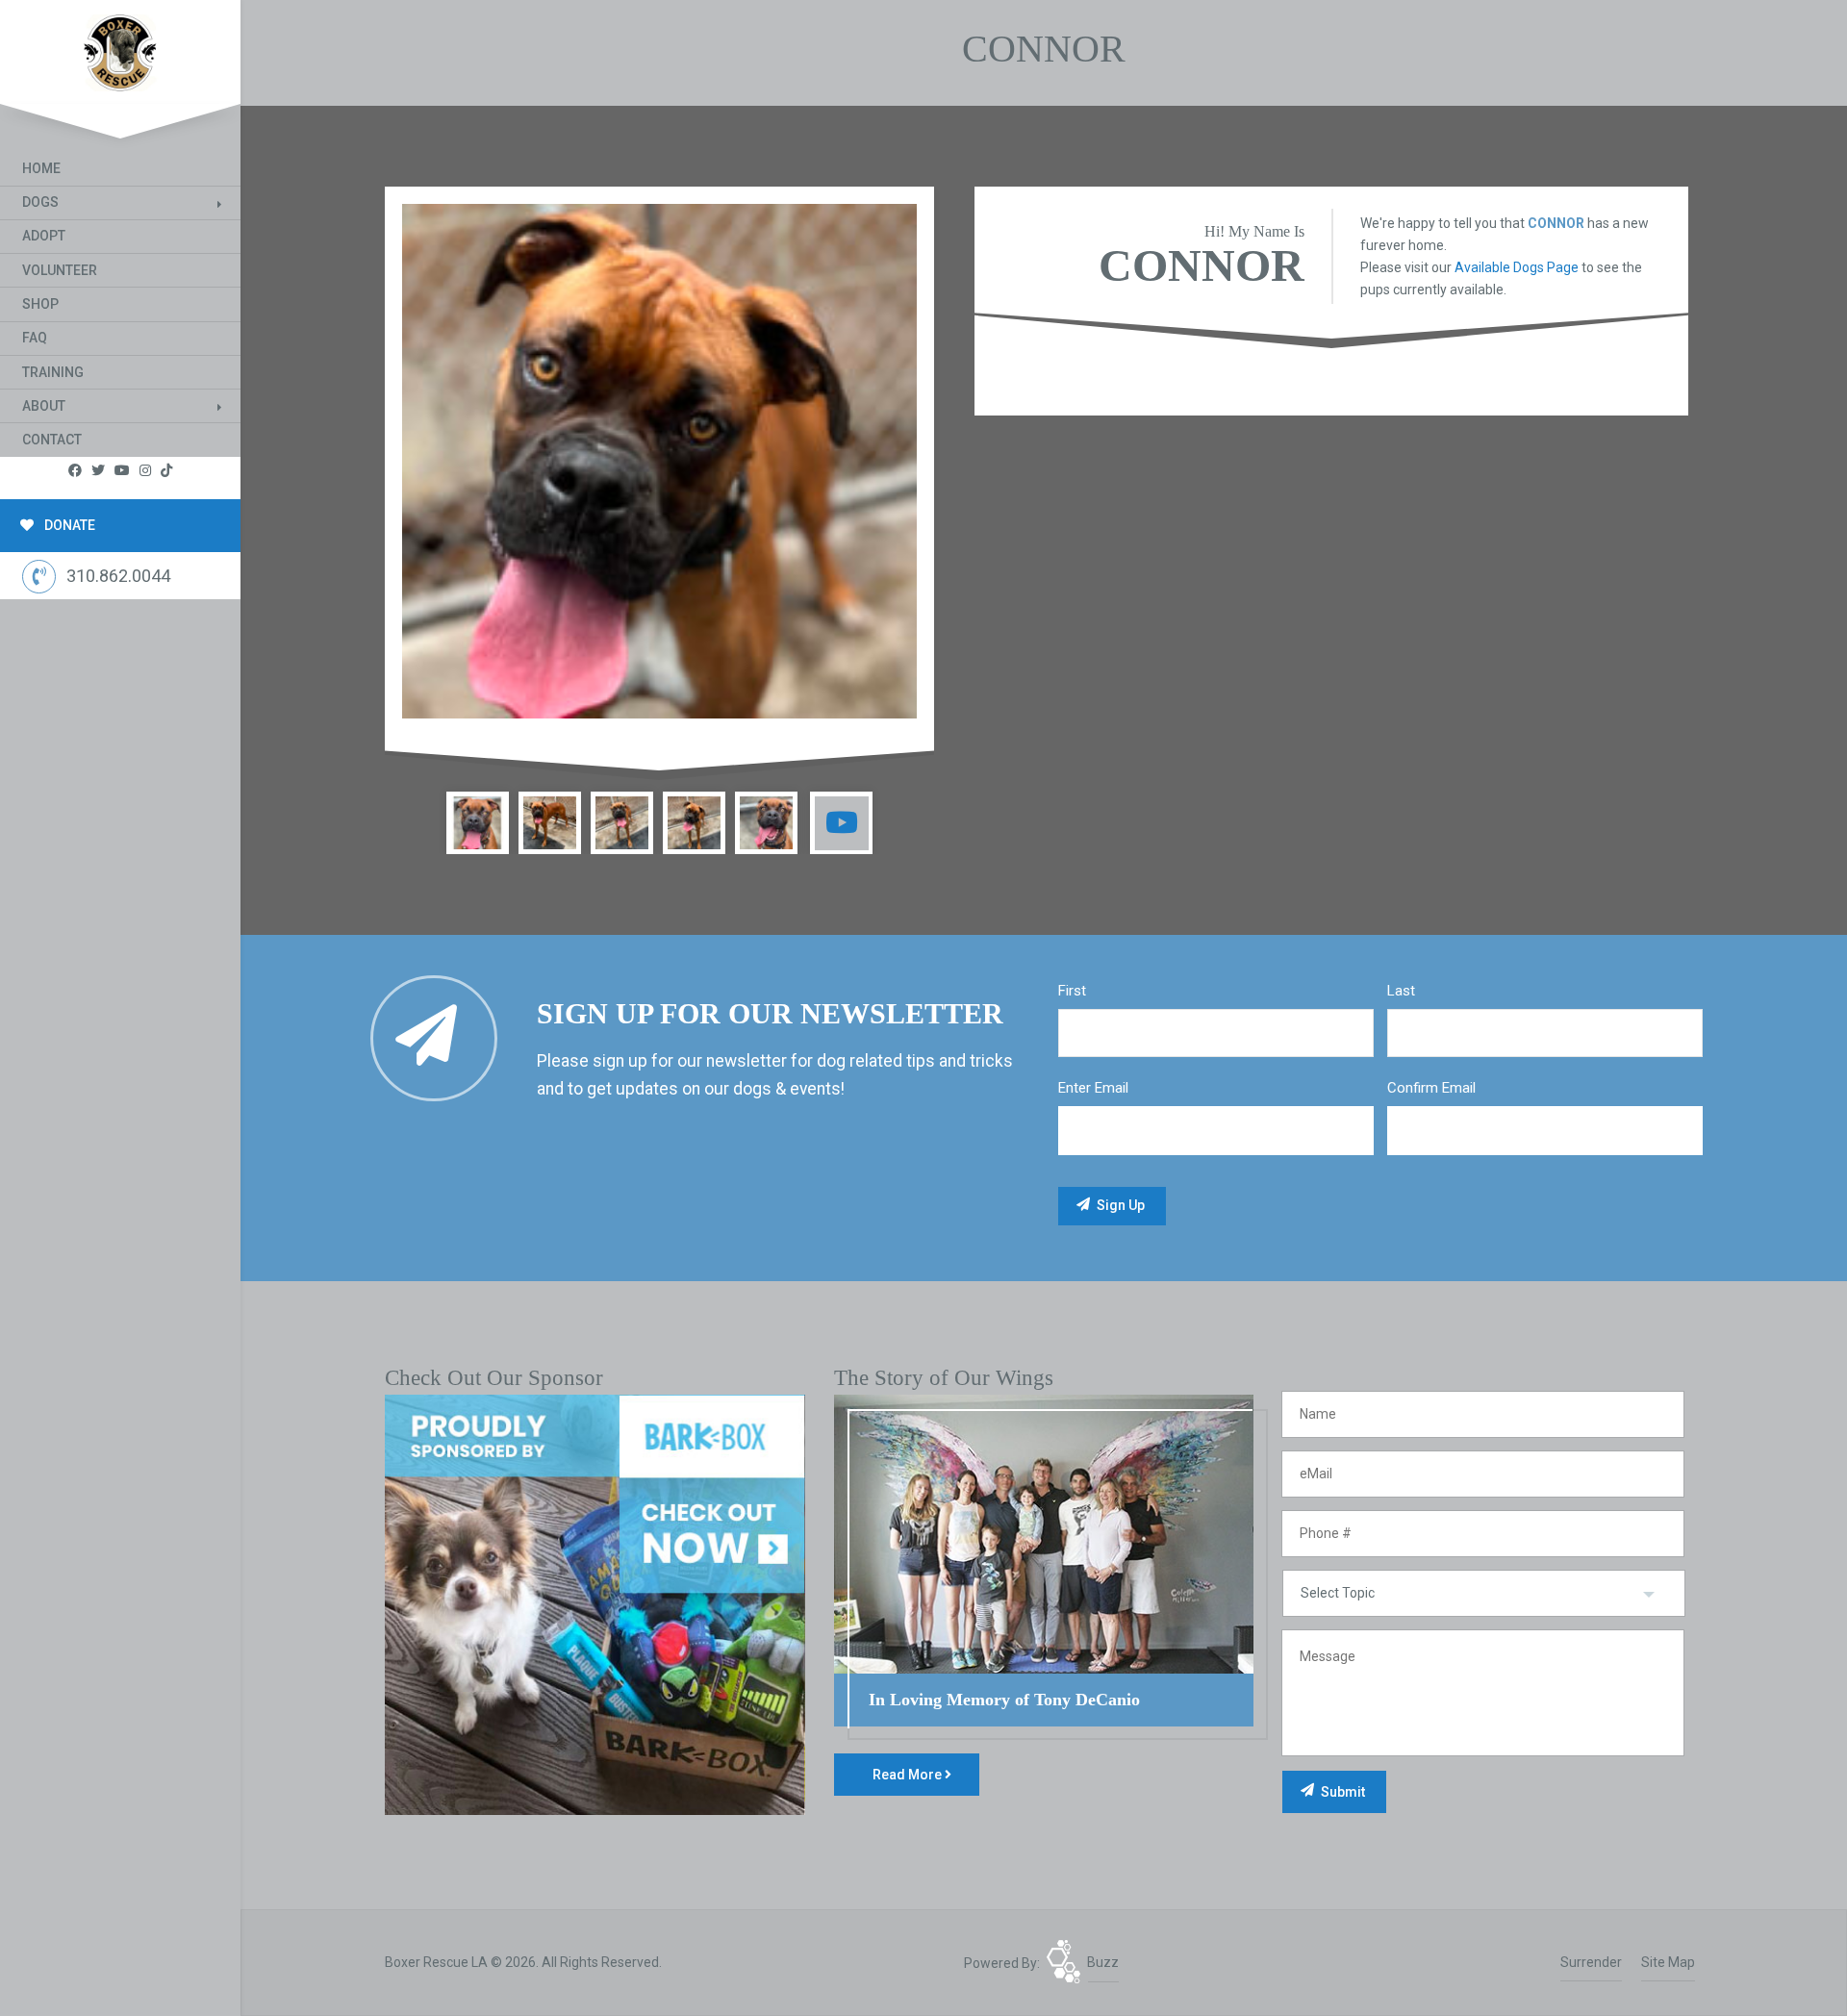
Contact (52, 440)
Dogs (40, 202)
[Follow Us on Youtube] (122, 471)
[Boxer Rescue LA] (120, 49)
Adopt (44, 236)
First (1072, 991)
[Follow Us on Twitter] (98, 471)
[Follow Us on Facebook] (75, 471)
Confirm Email (1431, 1088)
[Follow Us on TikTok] (166, 471)
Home (41, 168)
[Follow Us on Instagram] (145, 471)
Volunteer (60, 270)
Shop (40, 304)
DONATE (68, 525)
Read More (909, 1775)
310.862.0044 (118, 576)
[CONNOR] (659, 461)
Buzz (1103, 1962)
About (44, 406)
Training (53, 372)
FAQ (35, 338)
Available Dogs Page (1517, 267)
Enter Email (1093, 1088)
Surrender (1591, 1962)
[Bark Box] (595, 1603)
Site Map (1668, 1962)
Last (1401, 991)
